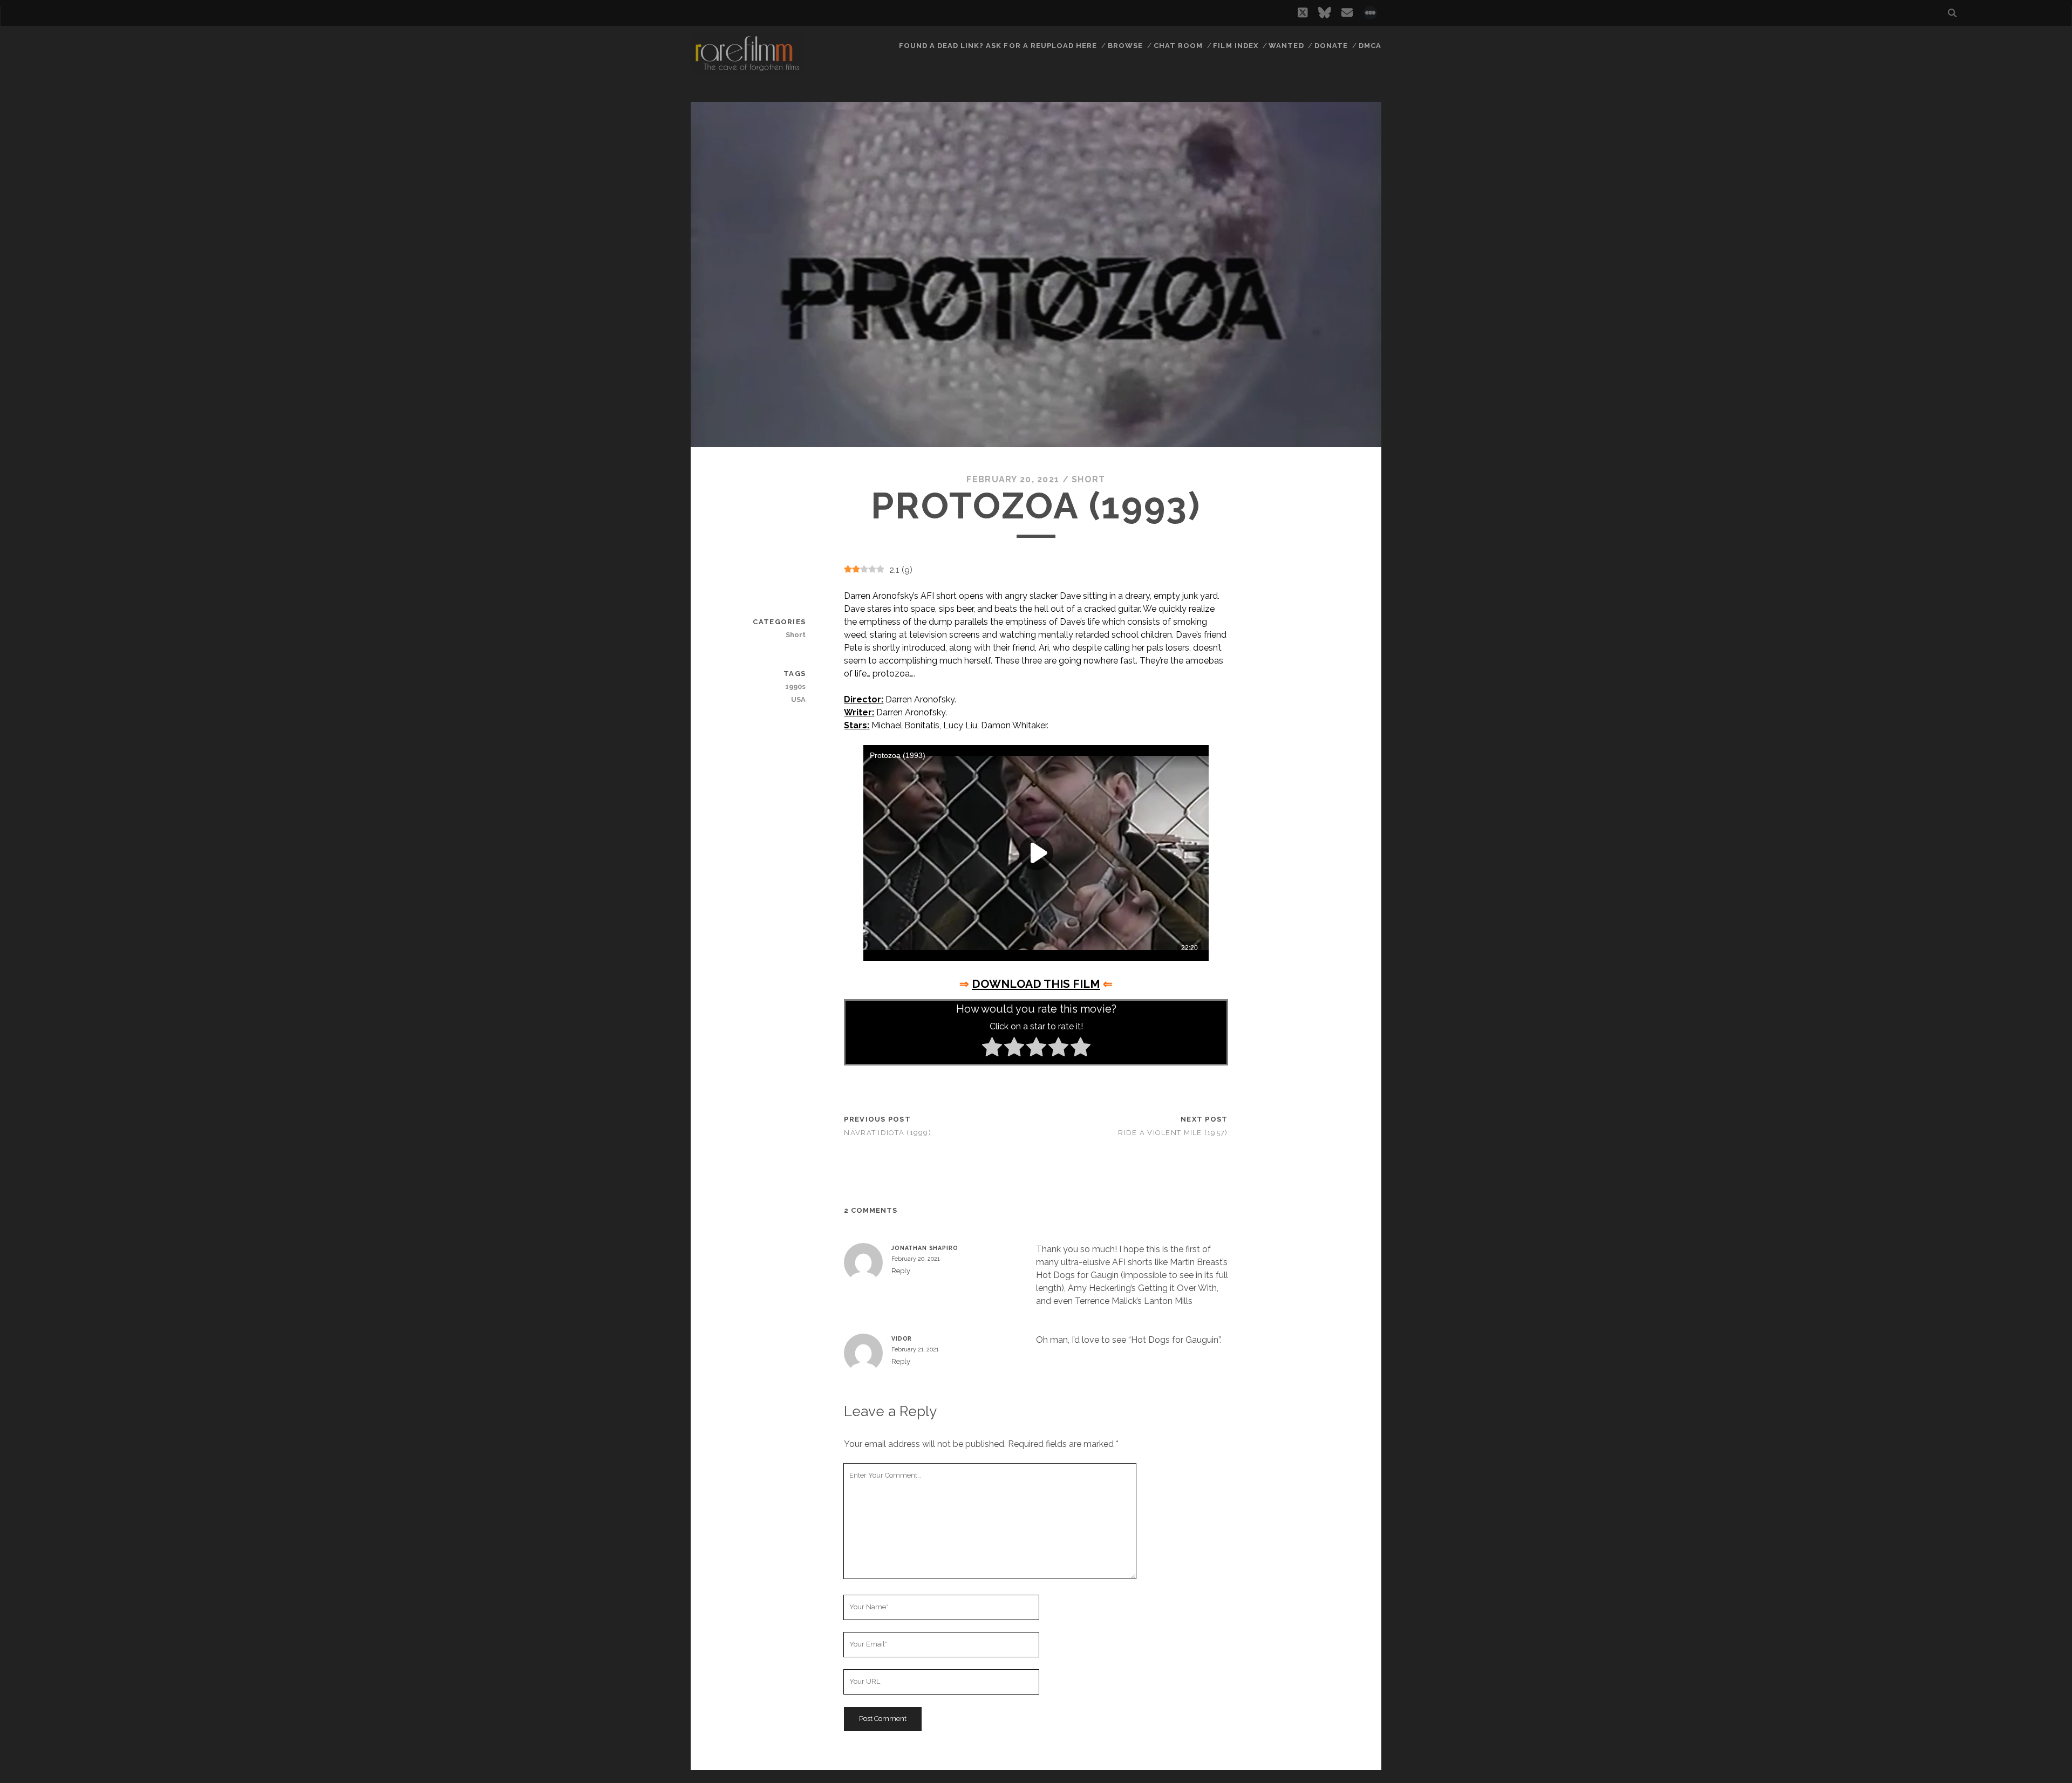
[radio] (992, 1049)
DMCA (1370, 46)
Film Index (1235, 46)
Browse (1125, 46)
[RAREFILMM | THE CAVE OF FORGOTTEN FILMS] (747, 70)
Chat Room (1178, 46)
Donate (1331, 46)
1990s (795, 686)
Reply (901, 1271)
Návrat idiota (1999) (888, 1133)
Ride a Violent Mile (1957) (1173, 1133)
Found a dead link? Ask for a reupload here (998, 46)
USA (798, 699)
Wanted (1286, 46)
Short (1088, 479)
